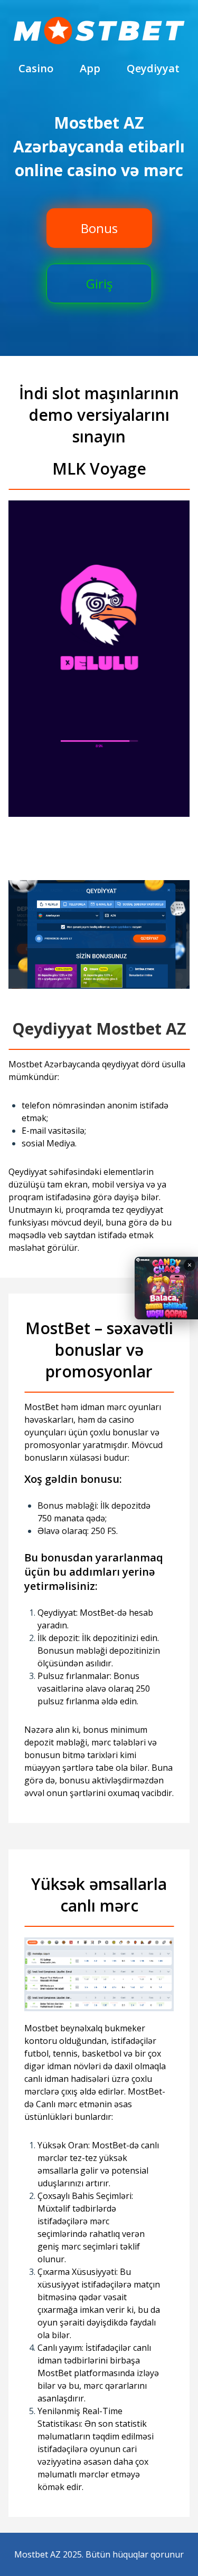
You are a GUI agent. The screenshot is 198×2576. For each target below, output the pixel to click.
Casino (36, 68)
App (90, 68)
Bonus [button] (99, 228)
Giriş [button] (99, 283)
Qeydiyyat (153, 68)
